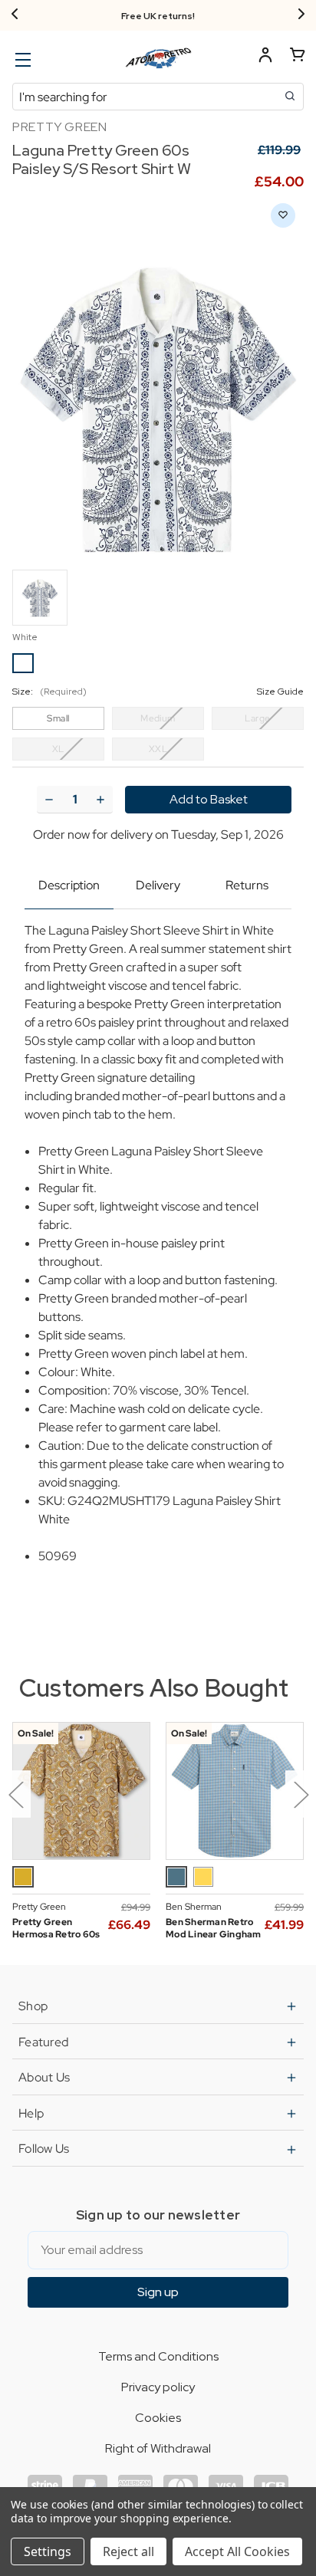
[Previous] (15, 15)
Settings (48, 2551)
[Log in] (265, 57)
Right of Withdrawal (158, 2448)
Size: (158, 692)
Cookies (158, 2418)
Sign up (158, 2292)
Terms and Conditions (158, 2356)
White (25, 637)
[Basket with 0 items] (298, 57)
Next (301, 1794)
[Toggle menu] (21, 59)
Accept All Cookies (237, 2551)
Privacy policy (158, 2387)
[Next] (301, 15)
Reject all (128, 2551)
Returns (247, 885)
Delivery (158, 885)
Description (69, 885)
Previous (15, 1794)
